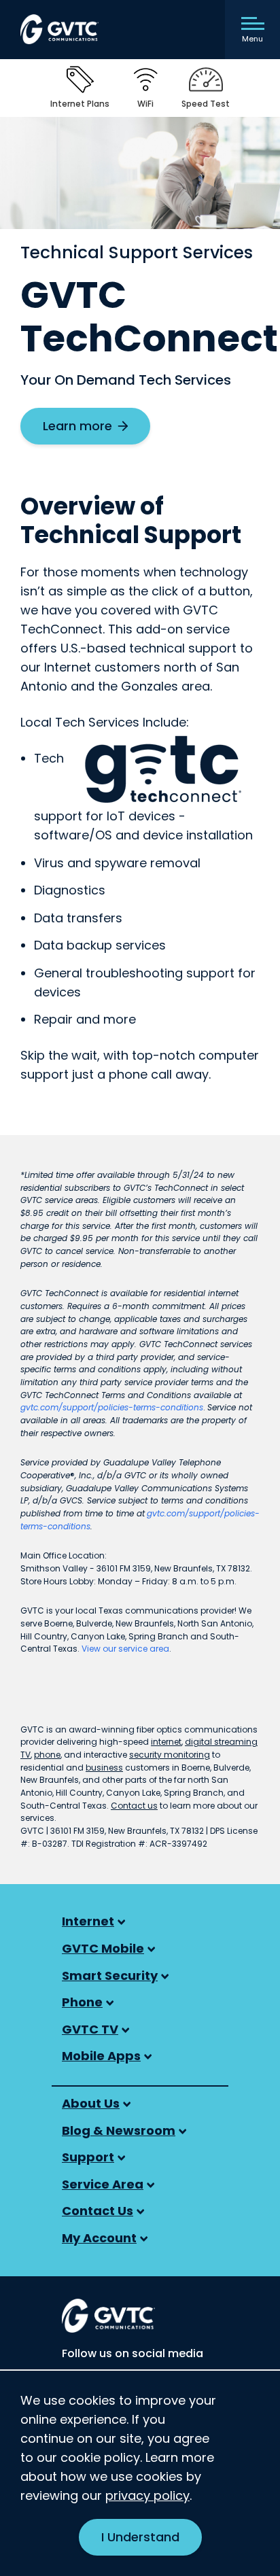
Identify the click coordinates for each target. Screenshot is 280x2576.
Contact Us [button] (98, 2211)
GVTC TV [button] (90, 2029)
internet (166, 1742)
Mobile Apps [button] (101, 2056)
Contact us (134, 1806)
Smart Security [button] (110, 1975)
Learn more (96, 431)
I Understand (140, 2537)
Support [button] (88, 2157)
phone (47, 1755)
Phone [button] (82, 2002)
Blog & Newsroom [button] (119, 2130)
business (104, 1768)
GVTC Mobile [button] (103, 1948)
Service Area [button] (103, 2184)
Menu (252, 39)
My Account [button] (99, 2238)
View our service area (125, 1649)
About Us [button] (91, 2103)
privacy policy (147, 2495)
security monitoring (170, 1755)
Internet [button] (88, 1921)
